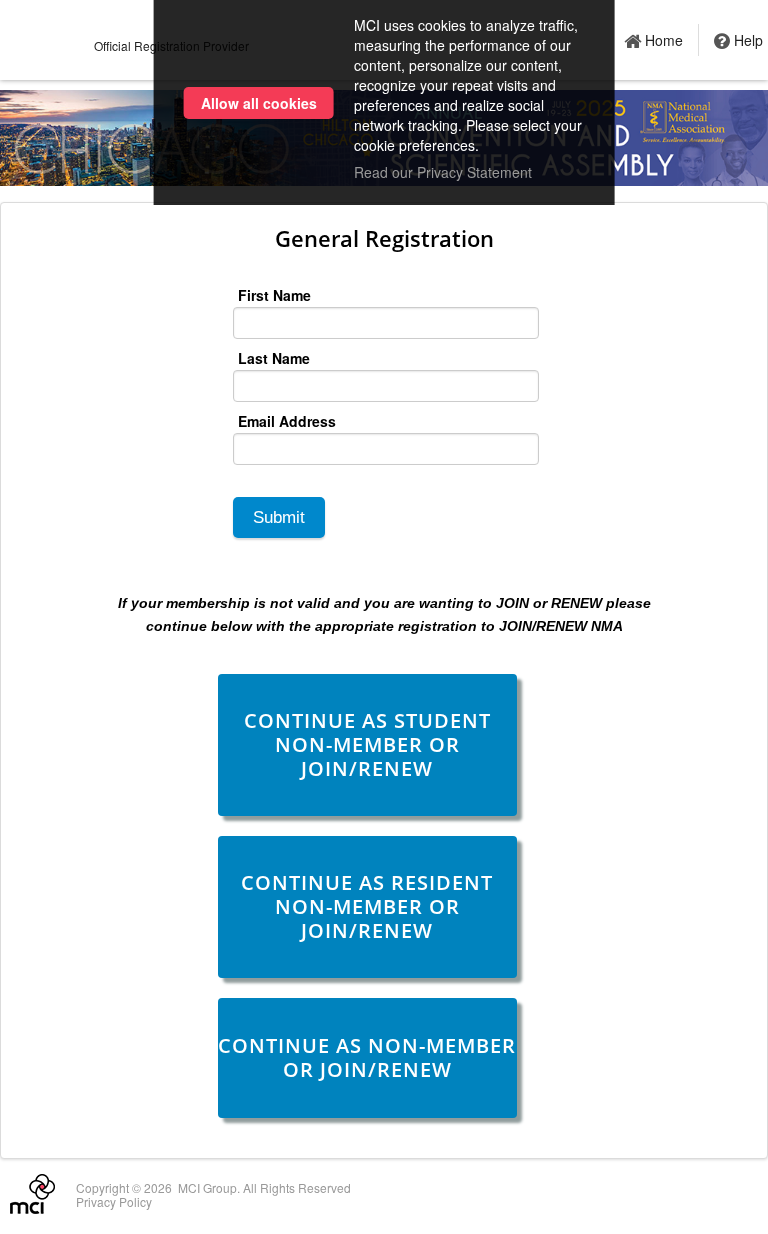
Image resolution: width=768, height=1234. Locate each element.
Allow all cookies (259, 103)
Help (748, 40)
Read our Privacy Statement (443, 172)
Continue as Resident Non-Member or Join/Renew (367, 906)
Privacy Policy (114, 1201)
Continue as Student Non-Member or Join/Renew (367, 744)
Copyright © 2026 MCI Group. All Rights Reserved (213, 1187)
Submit (279, 517)
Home (664, 40)
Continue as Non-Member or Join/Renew (367, 1057)
